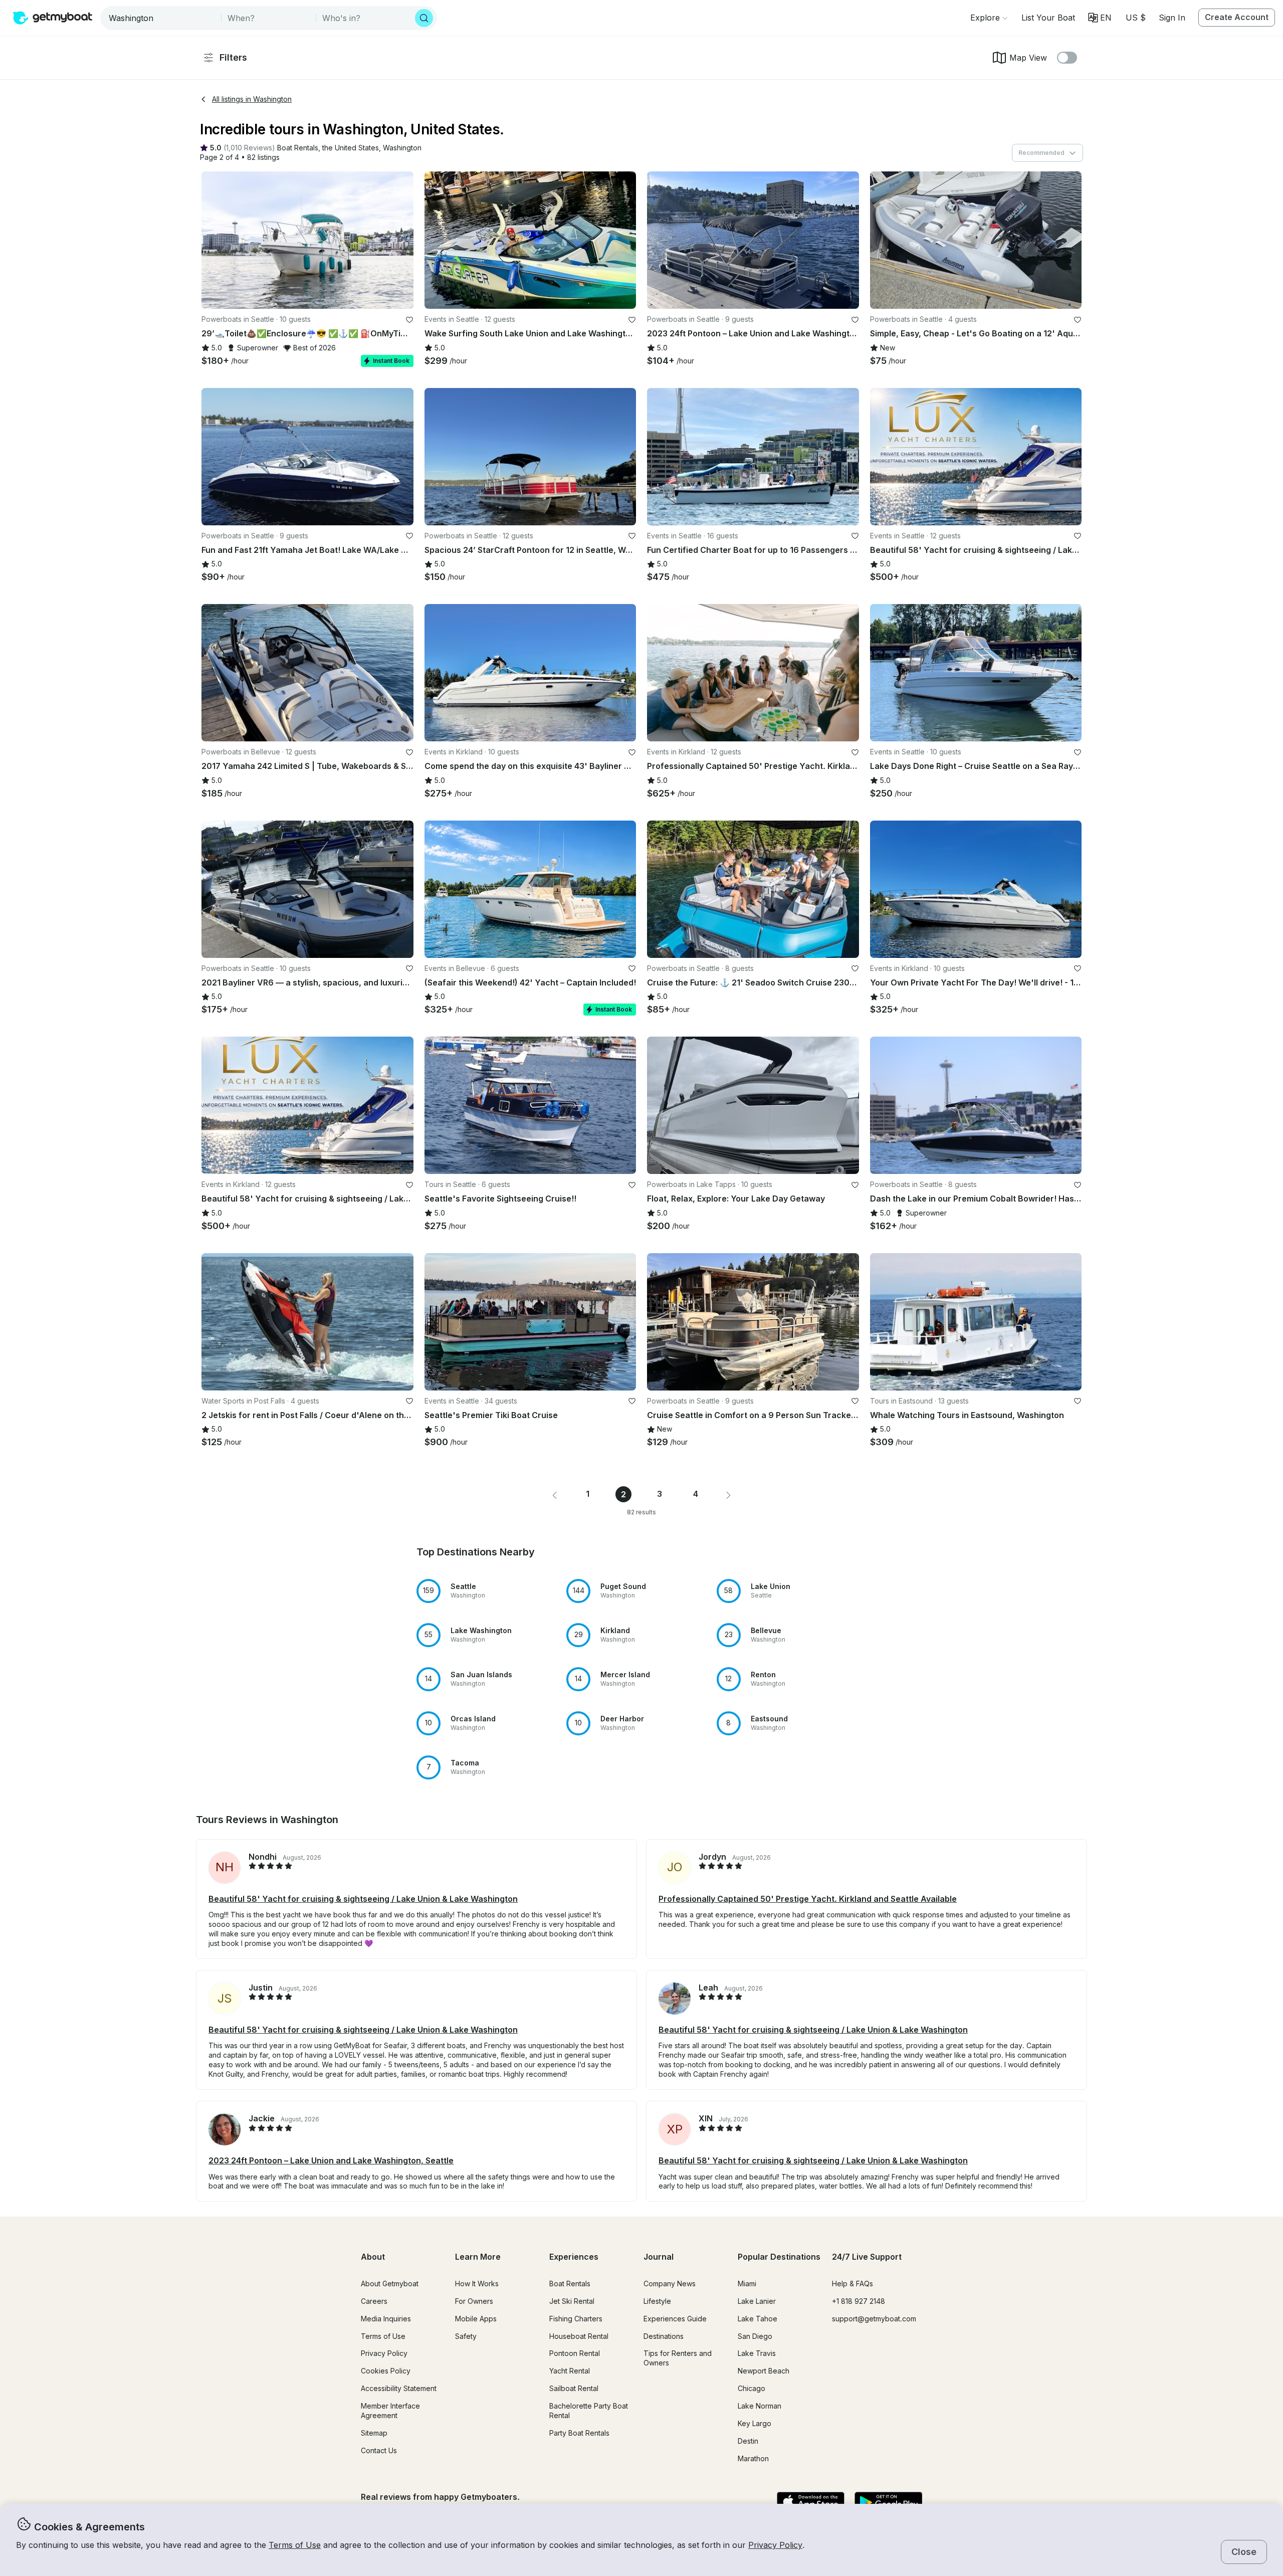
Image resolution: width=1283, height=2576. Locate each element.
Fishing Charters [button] (576, 2319)
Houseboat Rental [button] (579, 2336)
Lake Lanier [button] (757, 2301)
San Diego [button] (755, 2336)
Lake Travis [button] (757, 2353)
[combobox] (162, 18)
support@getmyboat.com (874, 2319)
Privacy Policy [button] (775, 2545)
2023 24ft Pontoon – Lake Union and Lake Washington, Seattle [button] (331, 2160)
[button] (1048, 18)
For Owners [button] (474, 2301)
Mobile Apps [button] (476, 2319)
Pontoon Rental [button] (575, 2353)
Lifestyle (657, 2301)
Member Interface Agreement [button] (390, 2411)
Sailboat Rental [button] (574, 2388)
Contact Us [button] (379, 2450)
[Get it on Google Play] (888, 2503)
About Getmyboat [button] (390, 2284)
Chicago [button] (752, 2388)
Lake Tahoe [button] (758, 2319)
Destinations (664, 2336)
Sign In (1172, 18)
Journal (659, 2257)
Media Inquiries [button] (386, 2319)
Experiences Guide (675, 2319)
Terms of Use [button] (295, 2545)
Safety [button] (466, 2336)
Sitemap (374, 2433)
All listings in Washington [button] (252, 99)
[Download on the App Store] (811, 2503)
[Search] (424, 18)
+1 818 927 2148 (859, 2301)
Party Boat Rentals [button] (579, 2433)
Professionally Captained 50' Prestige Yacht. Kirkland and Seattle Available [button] (808, 1899)
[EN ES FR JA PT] (1100, 18)
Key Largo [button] (755, 2423)
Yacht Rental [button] (570, 2371)
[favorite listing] (409, 320)
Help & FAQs (852, 2284)
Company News (670, 2284)
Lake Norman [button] (760, 2406)
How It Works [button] (477, 2284)
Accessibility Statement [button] (399, 2388)
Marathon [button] (753, 2458)
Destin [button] (748, 2441)
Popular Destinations (779, 2257)
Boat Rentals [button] (570, 2284)
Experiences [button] (574, 2257)
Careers (374, 2301)
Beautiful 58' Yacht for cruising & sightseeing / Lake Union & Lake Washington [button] (363, 1899)
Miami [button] (747, 2284)
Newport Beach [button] (764, 2371)
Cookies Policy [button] (386, 2371)
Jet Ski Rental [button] (572, 2301)
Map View (1028, 58)
